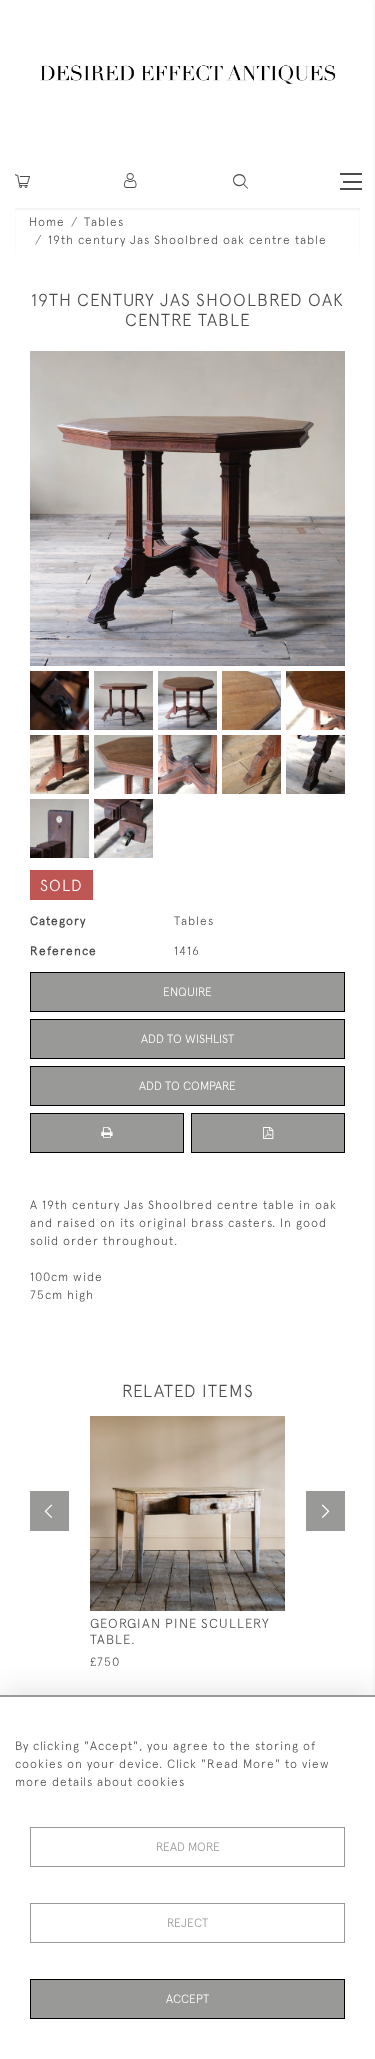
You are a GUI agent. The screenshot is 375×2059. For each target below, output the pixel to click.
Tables (104, 222)
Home (47, 222)
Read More (188, 1847)
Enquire (187, 992)
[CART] (22, 181)
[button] (131, 181)
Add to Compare (187, 1086)
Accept (187, 1999)
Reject (187, 1923)
